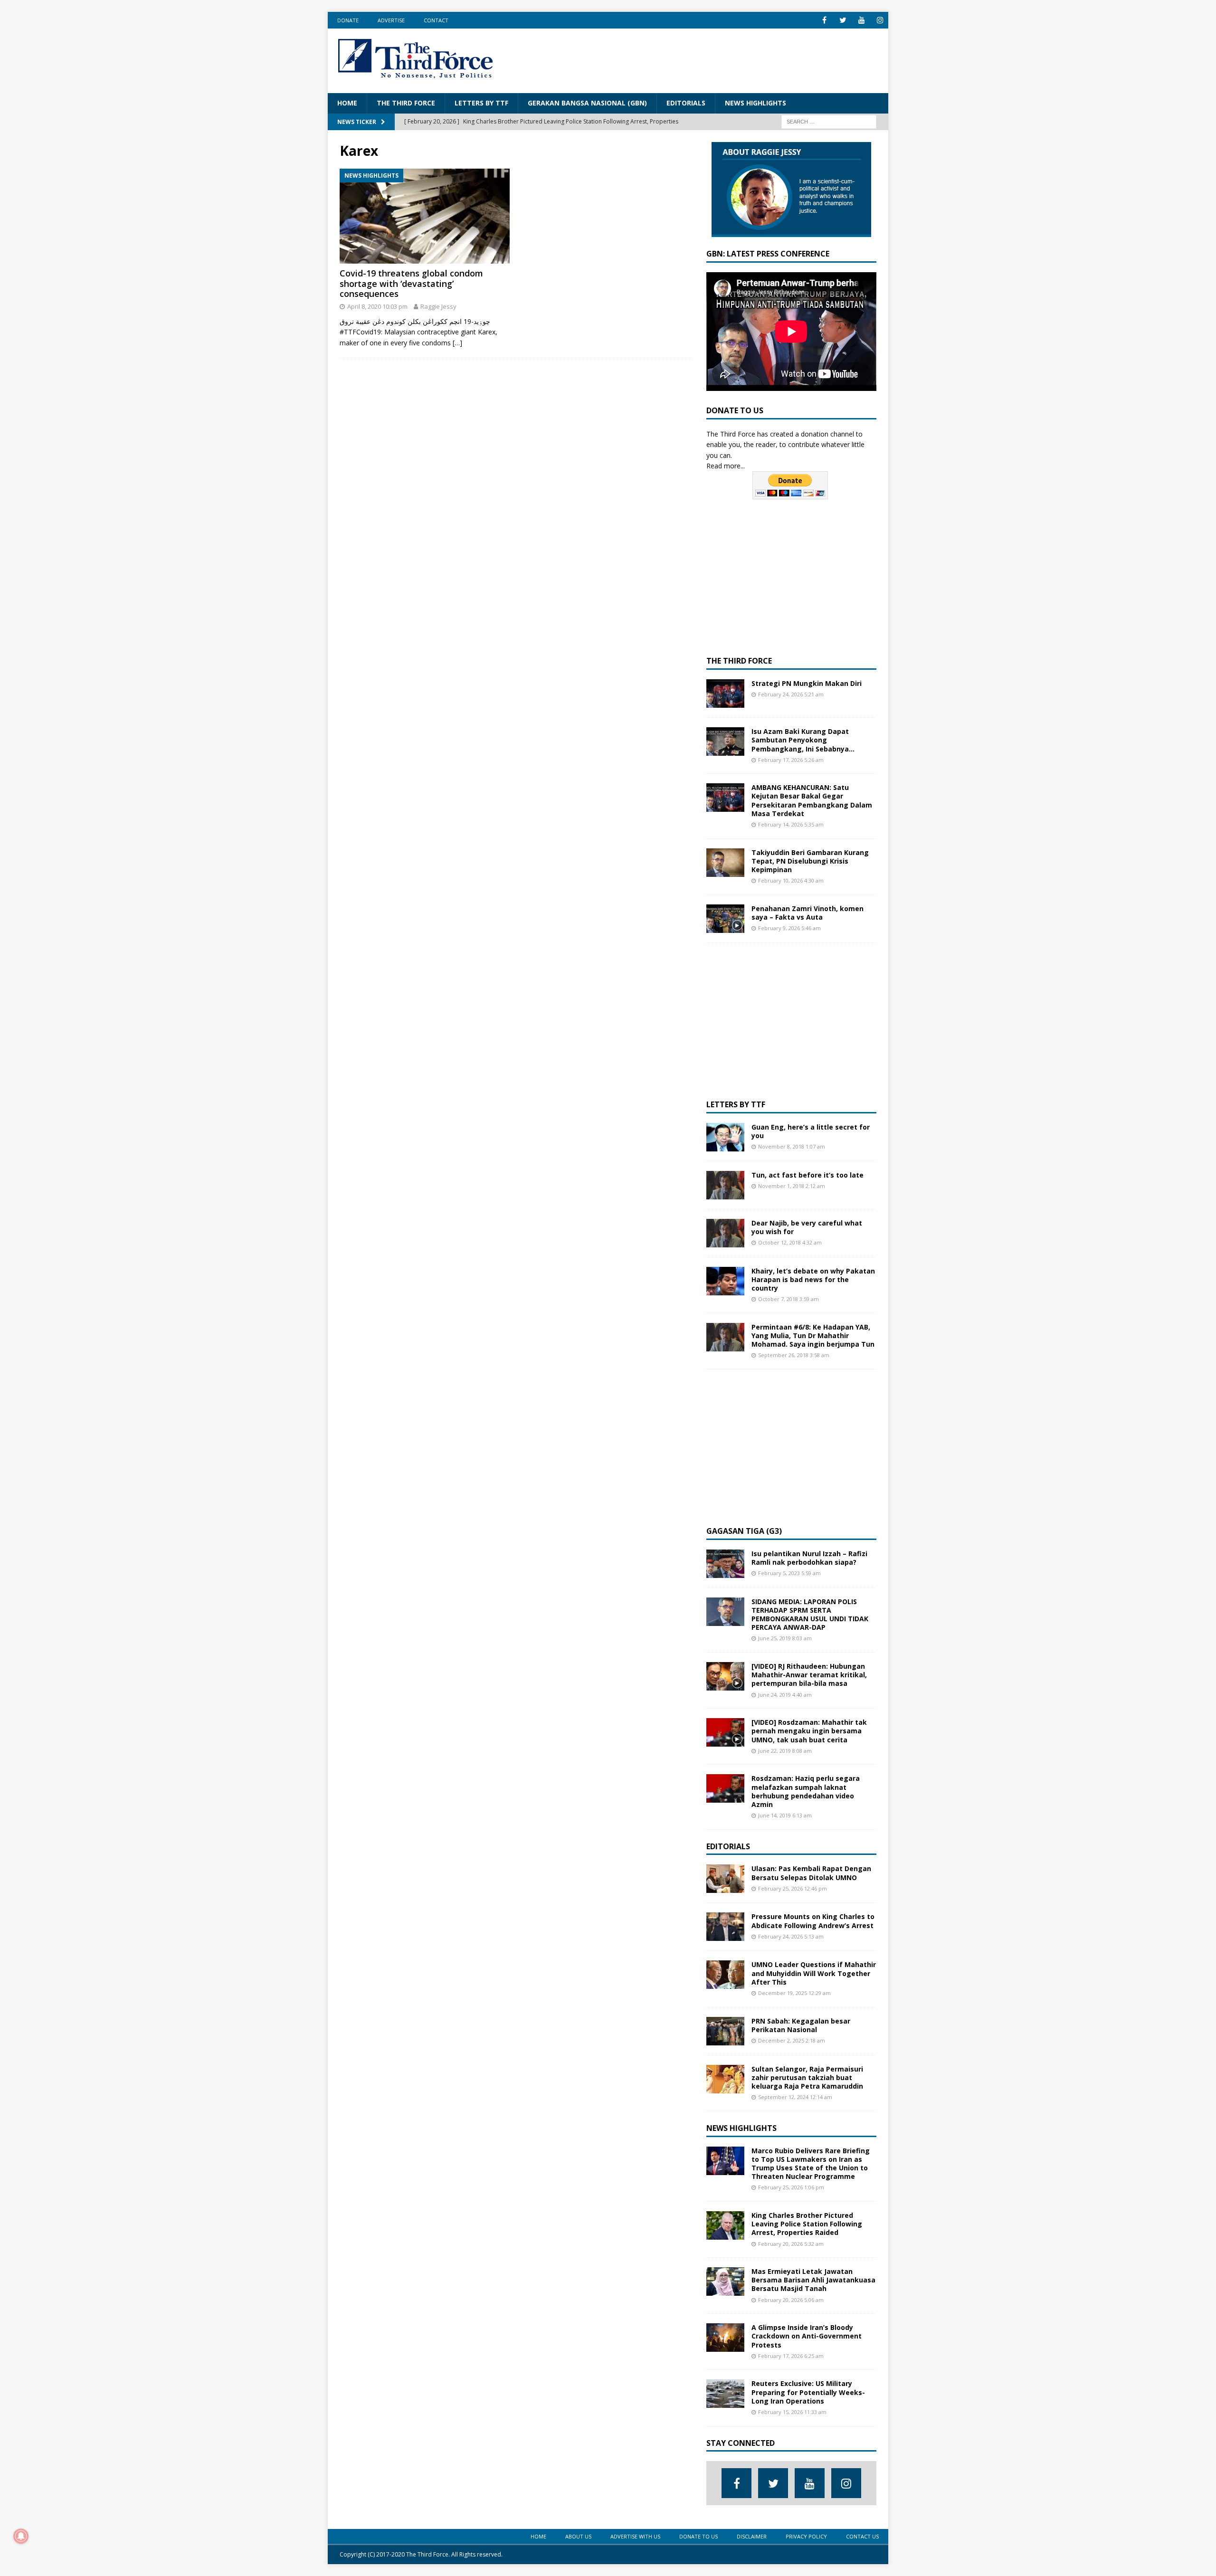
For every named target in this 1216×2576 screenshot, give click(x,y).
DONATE (348, 20)
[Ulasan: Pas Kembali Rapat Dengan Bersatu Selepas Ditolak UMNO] (725, 1879)
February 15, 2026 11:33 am (792, 2412)
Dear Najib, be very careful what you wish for (807, 1227)
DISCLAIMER (752, 2536)
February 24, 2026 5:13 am (791, 1936)
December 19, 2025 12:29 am (794, 1993)
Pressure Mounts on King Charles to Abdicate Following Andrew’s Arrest (813, 1921)
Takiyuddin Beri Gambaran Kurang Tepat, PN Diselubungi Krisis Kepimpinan (810, 861)
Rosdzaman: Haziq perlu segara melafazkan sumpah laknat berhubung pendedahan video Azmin (806, 1791)
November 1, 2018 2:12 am (792, 1186)
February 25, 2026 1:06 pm (791, 2187)
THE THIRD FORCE (406, 103)
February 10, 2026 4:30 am (791, 880)
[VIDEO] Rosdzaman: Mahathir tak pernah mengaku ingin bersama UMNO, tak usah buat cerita (809, 1731)
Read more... (726, 466)
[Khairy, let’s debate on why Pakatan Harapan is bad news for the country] (725, 1281)
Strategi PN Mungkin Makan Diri (807, 683)
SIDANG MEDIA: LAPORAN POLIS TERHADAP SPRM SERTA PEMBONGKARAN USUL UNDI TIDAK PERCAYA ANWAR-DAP (810, 1615)
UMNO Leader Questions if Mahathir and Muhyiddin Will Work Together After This (814, 1973)
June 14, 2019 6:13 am (785, 1815)
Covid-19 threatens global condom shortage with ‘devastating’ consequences (411, 283)
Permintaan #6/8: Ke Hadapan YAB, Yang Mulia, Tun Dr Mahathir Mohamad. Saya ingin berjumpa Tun (813, 1336)
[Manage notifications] (21, 2536)
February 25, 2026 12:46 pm (793, 1888)
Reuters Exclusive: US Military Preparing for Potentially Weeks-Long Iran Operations (808, 2392)
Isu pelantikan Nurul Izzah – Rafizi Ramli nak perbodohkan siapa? (809, 1558)
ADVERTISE (391, 20)
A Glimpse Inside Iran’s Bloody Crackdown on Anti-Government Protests (807, 2336)
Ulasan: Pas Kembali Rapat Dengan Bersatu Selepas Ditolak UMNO (811, 1873)
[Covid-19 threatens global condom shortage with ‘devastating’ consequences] (425, 216)
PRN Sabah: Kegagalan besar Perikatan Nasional (801, 2025)
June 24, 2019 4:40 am (785, 1695)
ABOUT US (578, 2536)
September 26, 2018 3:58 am (794, 1355)
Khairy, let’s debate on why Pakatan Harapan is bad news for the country (813, 1279)
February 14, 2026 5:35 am (791, 824)
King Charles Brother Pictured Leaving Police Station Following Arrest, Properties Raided (807, 2224)
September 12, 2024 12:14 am (795, 2097)
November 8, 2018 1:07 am (792, 1146)
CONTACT (436, 20)
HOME (347, 103)
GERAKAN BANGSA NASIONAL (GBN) (587, 103)
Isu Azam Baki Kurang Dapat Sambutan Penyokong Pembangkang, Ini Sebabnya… (803, 740)
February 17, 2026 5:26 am (791, 760)
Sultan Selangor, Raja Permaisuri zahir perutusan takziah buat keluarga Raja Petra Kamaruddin (807, 2077)
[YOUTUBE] (861, 20)
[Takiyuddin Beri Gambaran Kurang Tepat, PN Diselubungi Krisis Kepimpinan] (725, 863)
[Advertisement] (706, 59)
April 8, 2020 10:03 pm (377, 306)
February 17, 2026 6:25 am (791, 2356)
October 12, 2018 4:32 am (790, 1242)
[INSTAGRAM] (880, 20)
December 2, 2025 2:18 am (792, 2040)
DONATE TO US (698, 2536)
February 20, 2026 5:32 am (791, 2244)
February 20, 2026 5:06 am (791, 2300)
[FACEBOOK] (824, 20)
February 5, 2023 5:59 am (789, 1573)
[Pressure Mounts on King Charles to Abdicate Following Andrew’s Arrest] (725, 1927)
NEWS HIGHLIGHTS (755, 103)
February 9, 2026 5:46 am (789, 928)
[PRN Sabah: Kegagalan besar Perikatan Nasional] (725, 2031)
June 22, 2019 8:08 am (785, 1751)
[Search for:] (829, 121)
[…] (457, 343)
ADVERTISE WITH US (635, 2536)
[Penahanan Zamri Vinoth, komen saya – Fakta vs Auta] (725, 919)
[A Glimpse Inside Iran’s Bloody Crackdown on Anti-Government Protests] (725, 2338)
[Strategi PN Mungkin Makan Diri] (725, 694)
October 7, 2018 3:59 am (788, 1299)
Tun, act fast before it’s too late (807, 1175)
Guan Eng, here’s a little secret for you (811, 1131)
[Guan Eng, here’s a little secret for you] (725, 1137)
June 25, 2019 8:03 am (785, 1638)
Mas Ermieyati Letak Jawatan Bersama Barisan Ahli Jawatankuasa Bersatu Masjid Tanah (813, 2280)
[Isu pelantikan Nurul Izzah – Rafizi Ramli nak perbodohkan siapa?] (725, 1564)
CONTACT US (862, 2536)
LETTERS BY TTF (481, 103)
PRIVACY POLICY (806, 2536)
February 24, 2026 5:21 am (791, 694)
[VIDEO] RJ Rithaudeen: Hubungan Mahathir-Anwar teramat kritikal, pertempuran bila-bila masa (809, 1675)
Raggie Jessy (438, 306)
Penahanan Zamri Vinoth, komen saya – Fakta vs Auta (807, 913)
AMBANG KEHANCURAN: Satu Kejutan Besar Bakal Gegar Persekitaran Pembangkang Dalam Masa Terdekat (812, 800)
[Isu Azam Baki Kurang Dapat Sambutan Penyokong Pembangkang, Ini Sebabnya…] (725, 741)
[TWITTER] (843, 20)
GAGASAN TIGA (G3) (744, 1531)
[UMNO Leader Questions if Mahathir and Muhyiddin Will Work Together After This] (725, 1975)
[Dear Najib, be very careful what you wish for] (725, 1233)
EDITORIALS (686, 103)
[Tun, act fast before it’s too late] (725, 1185)
